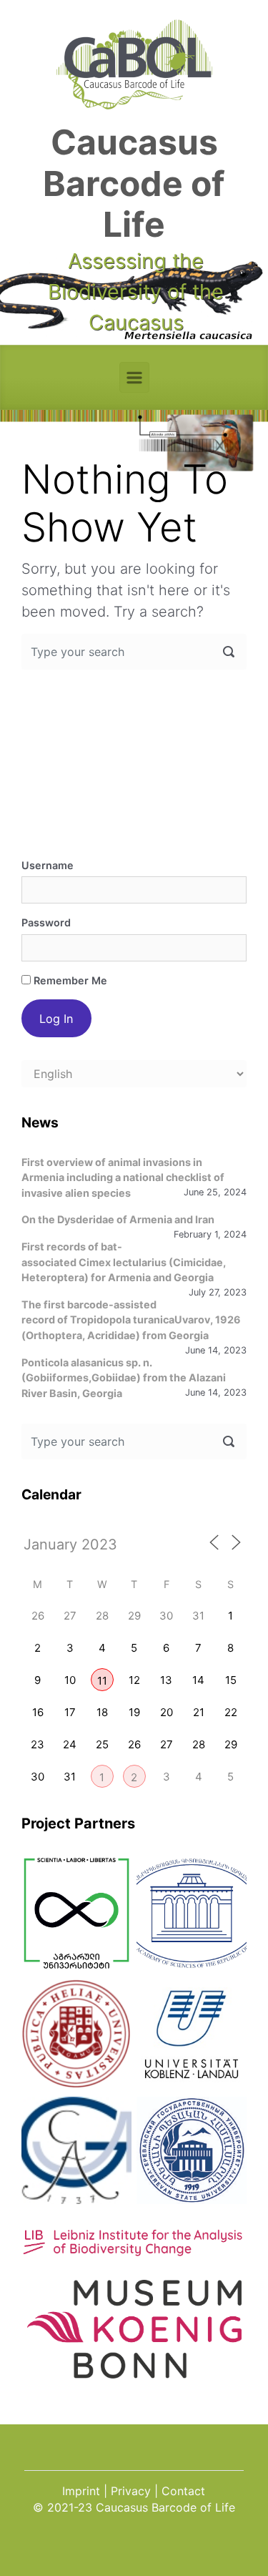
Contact (183, 2491)
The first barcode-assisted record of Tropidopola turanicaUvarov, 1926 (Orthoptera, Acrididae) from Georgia (131, 1320)
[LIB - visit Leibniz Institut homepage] (134, 2249)
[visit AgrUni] (76, 1913)
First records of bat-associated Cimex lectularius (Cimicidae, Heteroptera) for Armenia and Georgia (124, 1262)
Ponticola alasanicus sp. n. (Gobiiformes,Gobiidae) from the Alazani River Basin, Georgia (124, 1378)
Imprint (81, 2491)
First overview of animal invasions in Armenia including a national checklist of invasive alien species (123, 1177)
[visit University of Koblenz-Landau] (192, 2034)
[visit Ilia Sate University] (76, 2034)
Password (46, 922)
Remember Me (69, 980)
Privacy (131, 2491)
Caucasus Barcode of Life (134, 183)
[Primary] (134, 377)
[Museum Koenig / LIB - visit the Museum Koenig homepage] (134, 2370)
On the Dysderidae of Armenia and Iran (118, 1219)
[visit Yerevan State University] (192, 2150)
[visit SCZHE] (192, 1913)
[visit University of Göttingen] (76, 2150)
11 (102, 1681)
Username (48, 865)
